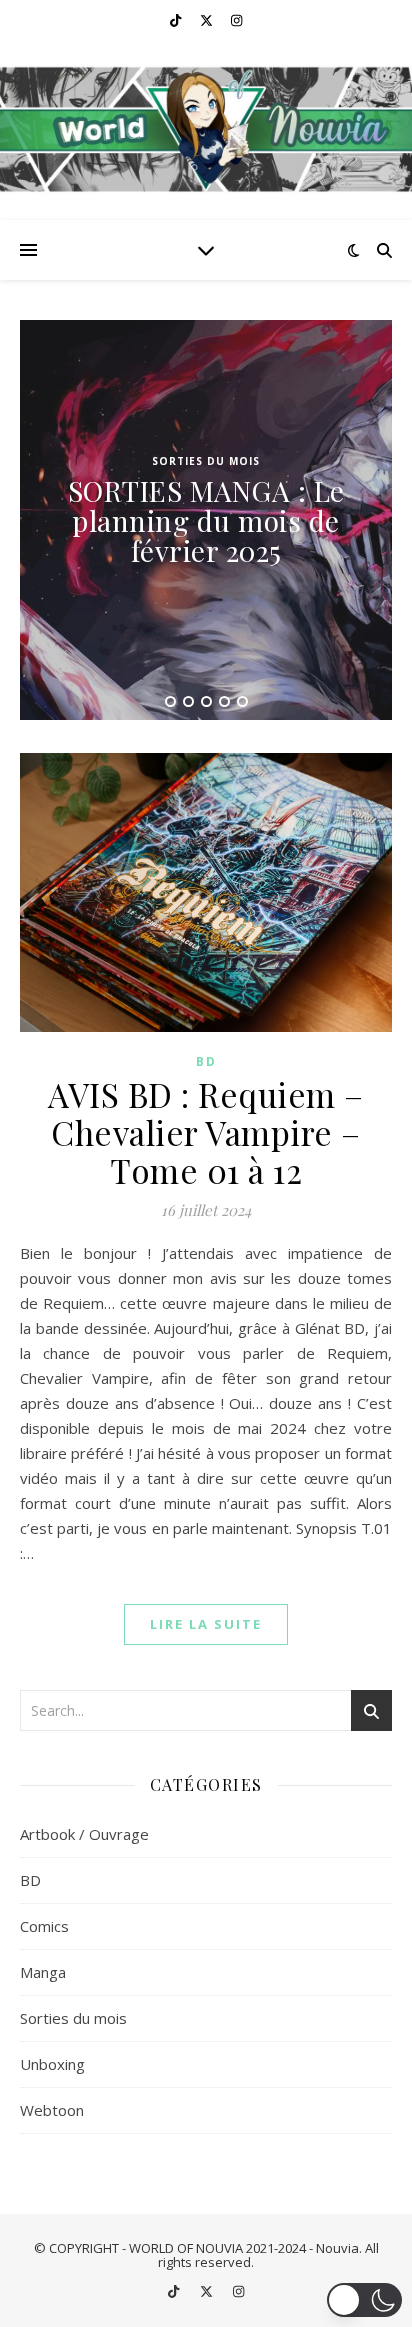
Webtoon (52, 2110)
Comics (44, 1926)
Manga (43, 1972)
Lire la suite (206, 1624)
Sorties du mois (206, 461)
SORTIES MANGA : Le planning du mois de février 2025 (206, 520)
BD (206, 1061)
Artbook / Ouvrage (84, 1834)
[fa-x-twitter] (208, 20)
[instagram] (236, 20)
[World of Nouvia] (206, 130)
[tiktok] (177, 20)
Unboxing (52, 2064)
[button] (364, 2300)
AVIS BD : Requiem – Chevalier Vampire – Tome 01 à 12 (206, 1132)
